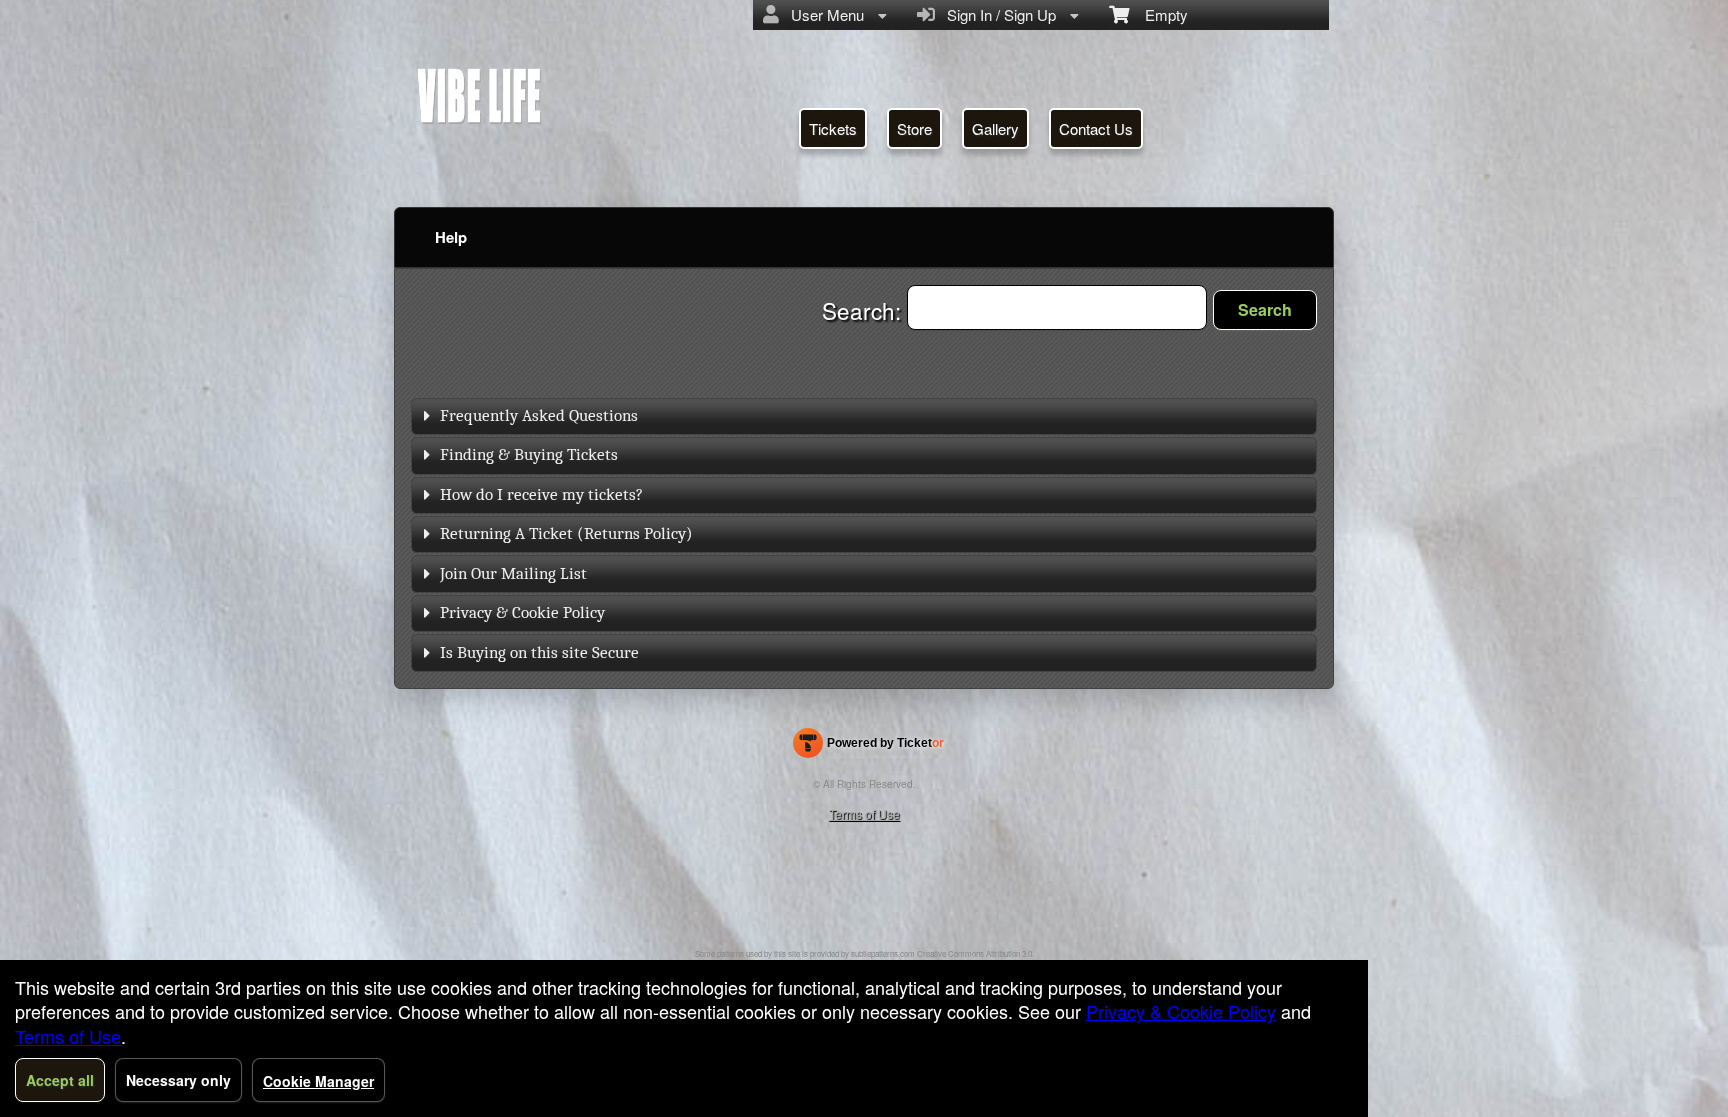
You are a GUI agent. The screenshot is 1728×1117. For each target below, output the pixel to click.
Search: (864, 310)
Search (1265, 309)
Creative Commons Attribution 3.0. (975, 953)
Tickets (833, 128)
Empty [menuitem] (1158, 14)
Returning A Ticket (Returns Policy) (566, 533)
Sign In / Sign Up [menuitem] (997, 14)
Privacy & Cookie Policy (522, 612)
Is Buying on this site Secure (539, 652)
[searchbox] (1057, 307)
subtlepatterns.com (883, 953)
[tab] (864, 416)
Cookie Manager (318, 1081)
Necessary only (178, 1080)
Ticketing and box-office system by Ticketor (868, 747)
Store (914, 128)
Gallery (995, 128)
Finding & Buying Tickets (529, 454)
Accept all (60, 1080)
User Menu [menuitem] (823, 14)
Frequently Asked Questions (539, 415)
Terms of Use (864, 813)
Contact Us (1096, 128)
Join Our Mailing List (513, 573)
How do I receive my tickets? (541, 494)
